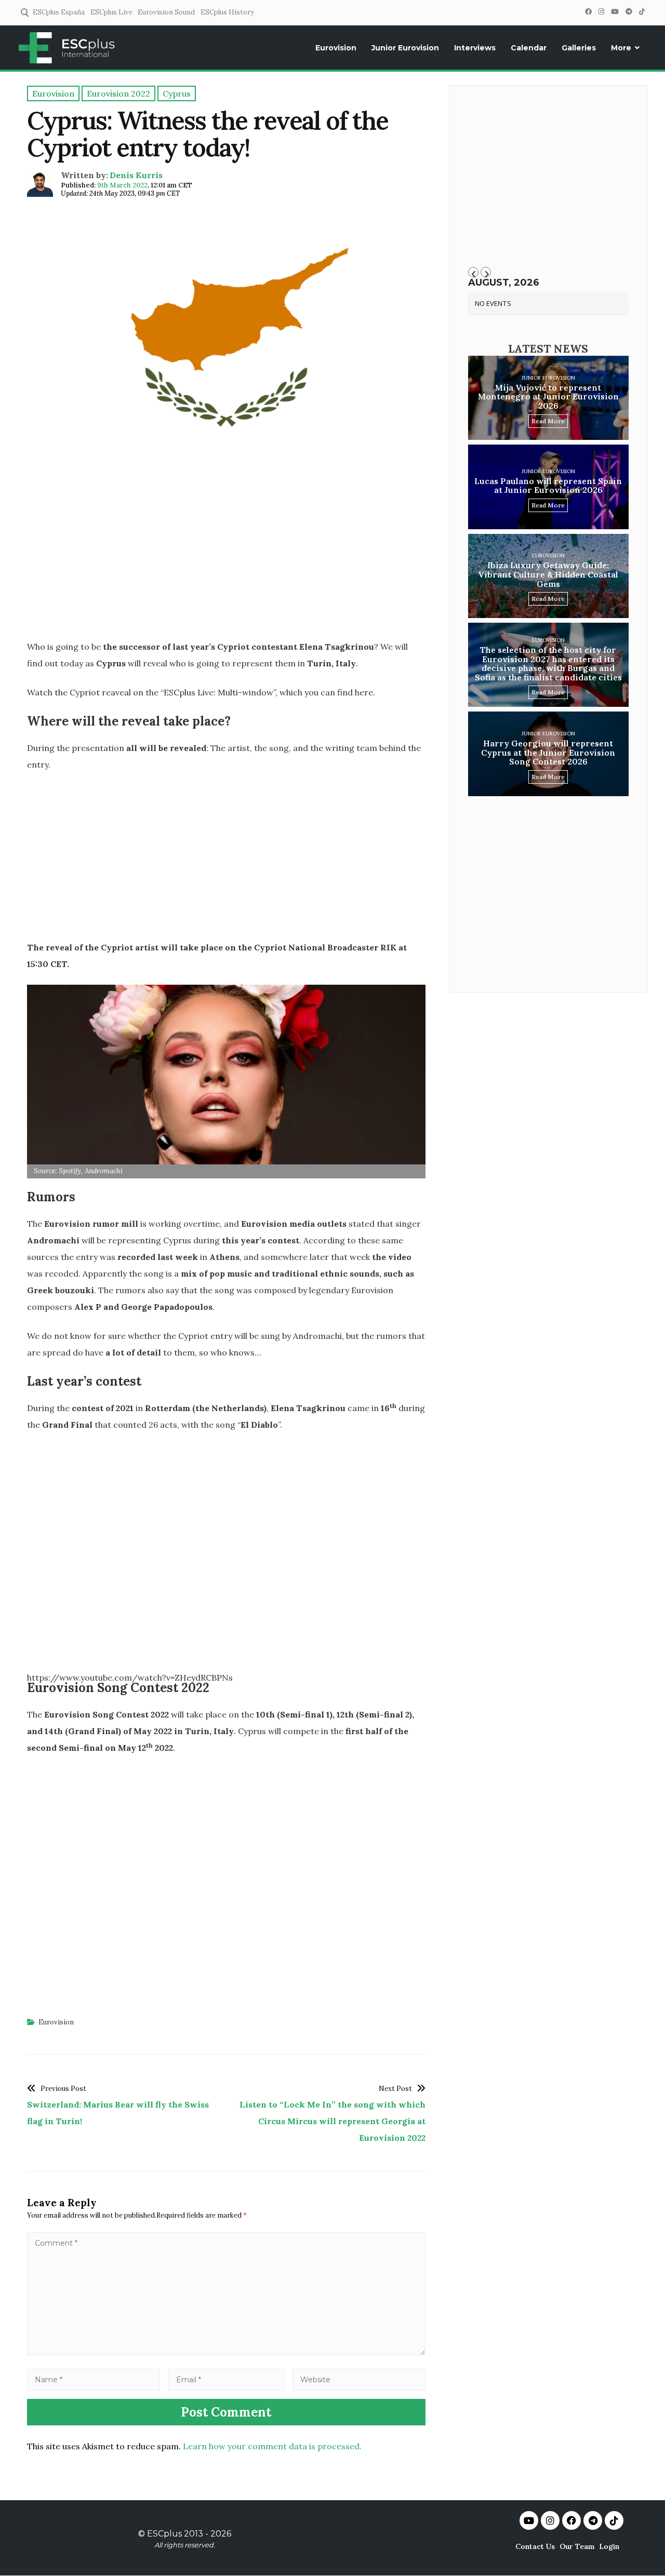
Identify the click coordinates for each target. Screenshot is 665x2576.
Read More (548, 421)
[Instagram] (601, 12)
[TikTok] (642, 12)
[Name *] (94, 2379)
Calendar (529, 48)
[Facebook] (588, 12)
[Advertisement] (226, 557)
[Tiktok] (614, 2520)
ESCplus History (227, 12)
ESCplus (164, 2534)
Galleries (579, 48)
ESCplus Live (111, 12)
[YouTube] (615, 12)
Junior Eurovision (405, 48)
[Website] (359, 2379)
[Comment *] (226, 2352)
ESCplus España (59, 12)
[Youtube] (529, 2520)
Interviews (475, 48)
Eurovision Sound (166, 12)
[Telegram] (629, 12)
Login (609, 2546)
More (621, 48)
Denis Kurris (136, 175)
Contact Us (535, 2546)
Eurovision (336, 48)
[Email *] (227, 2379)
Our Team (577, 2546)
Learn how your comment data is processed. (272, 2446)
